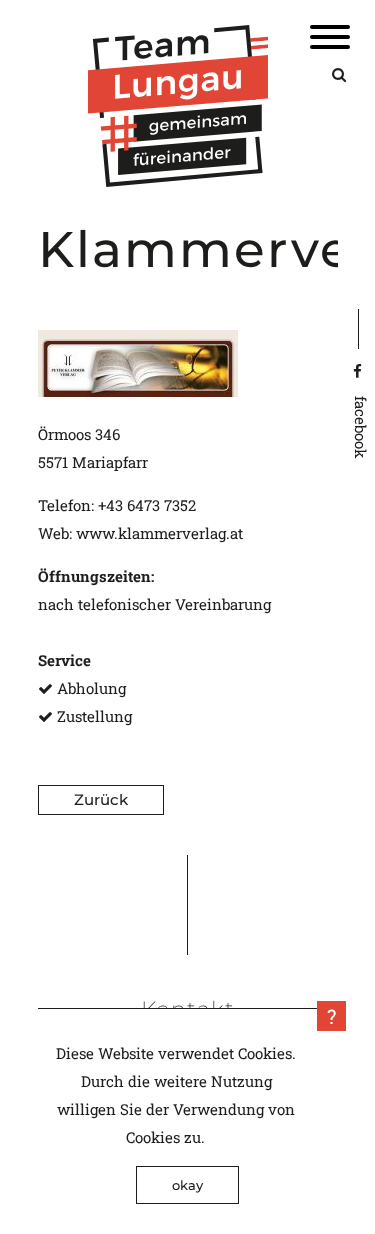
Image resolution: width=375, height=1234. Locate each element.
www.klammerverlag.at (159, 533)
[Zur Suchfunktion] (339, 74)
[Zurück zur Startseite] (178, 181)
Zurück (101, 799)
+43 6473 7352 (147, 505)
